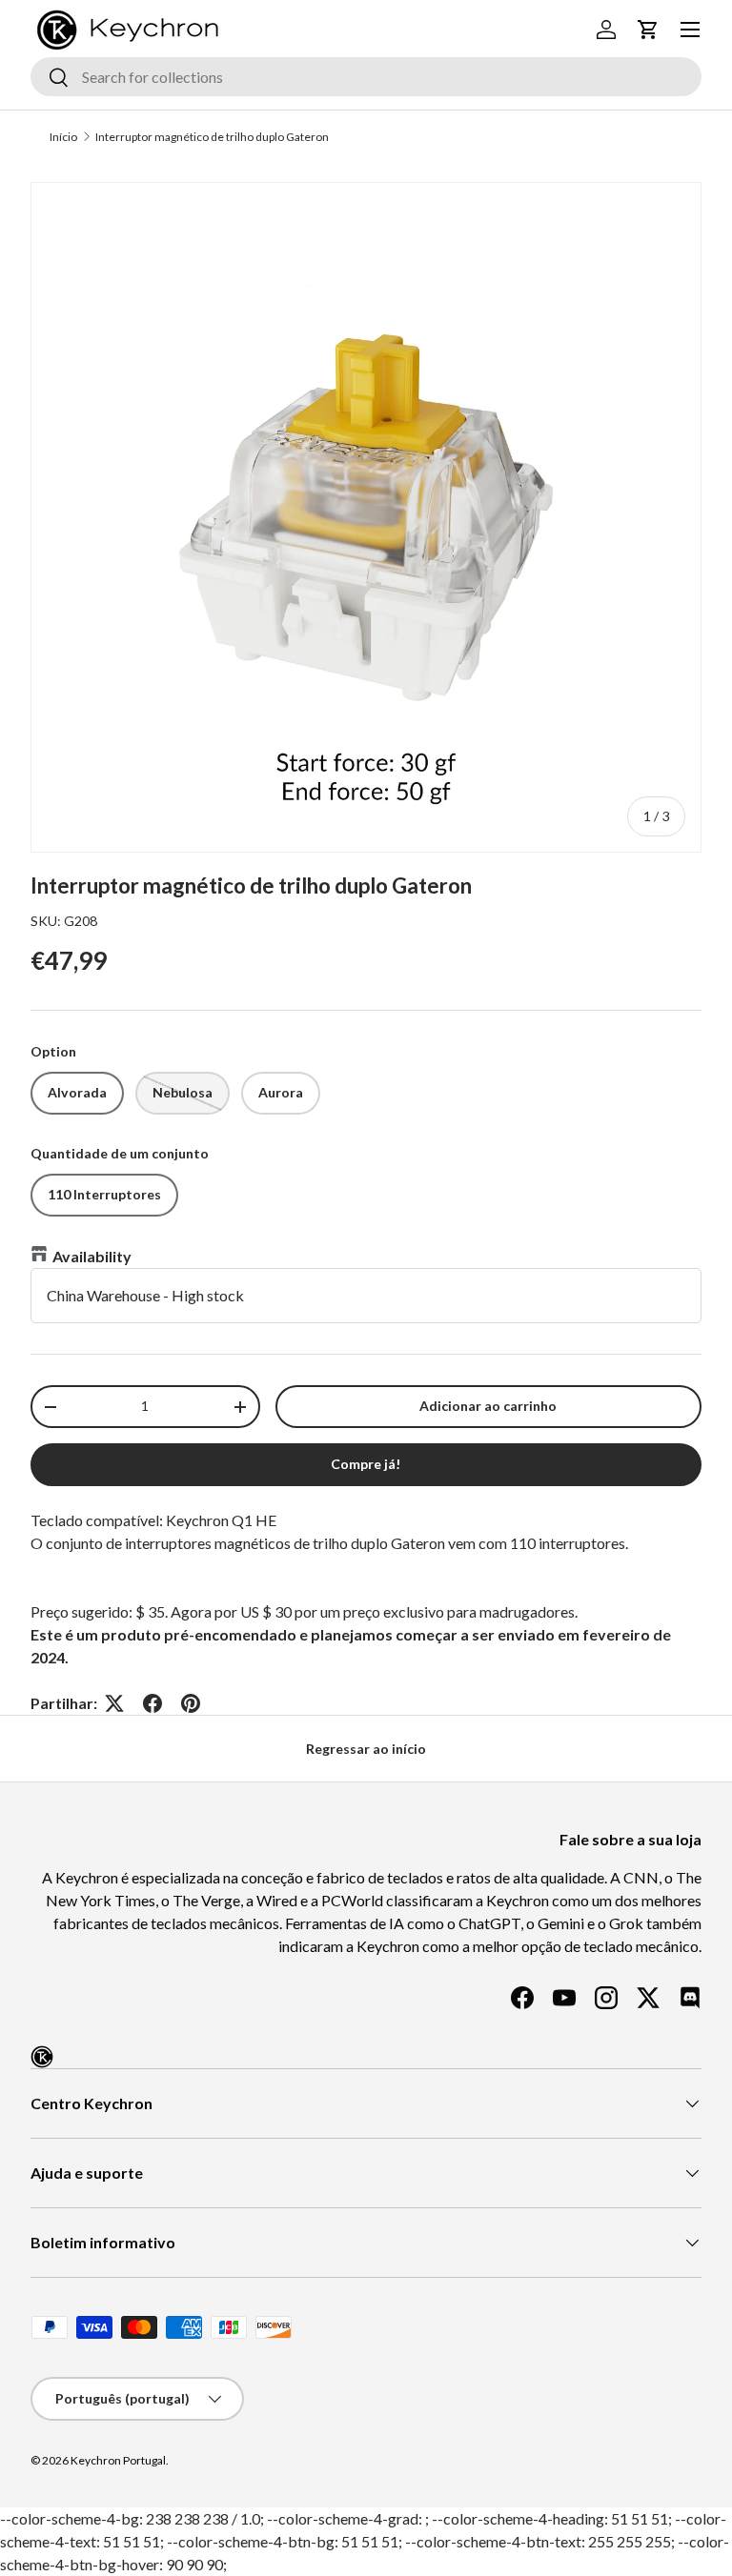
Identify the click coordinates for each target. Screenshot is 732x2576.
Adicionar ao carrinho (488, 1406)
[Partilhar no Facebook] (152, 1703)
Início (63, 137)
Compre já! (366, 1464)
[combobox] (366, 77)
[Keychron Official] (42, 2057)
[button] (648, 30)
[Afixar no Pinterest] (191, 1703)
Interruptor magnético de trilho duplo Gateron (212, 137)
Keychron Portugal (118, 2460)
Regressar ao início (366, 1749)
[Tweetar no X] (114, 1703)
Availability (92, 1256)
